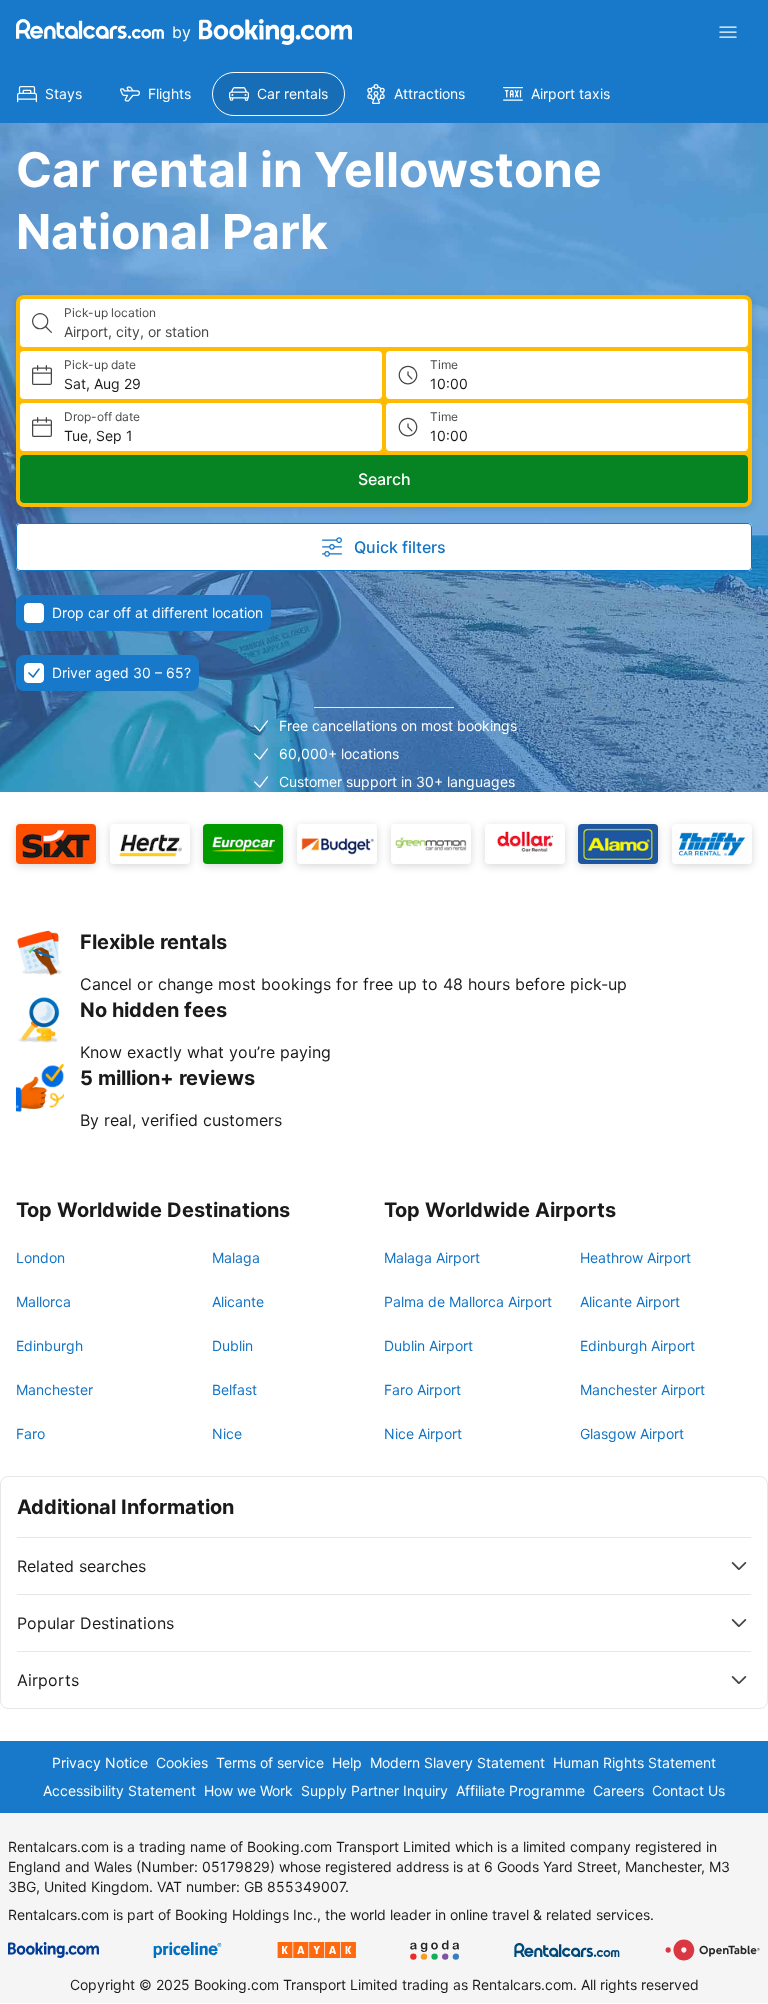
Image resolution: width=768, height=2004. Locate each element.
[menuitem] (49, 94)
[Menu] (728, 32)
